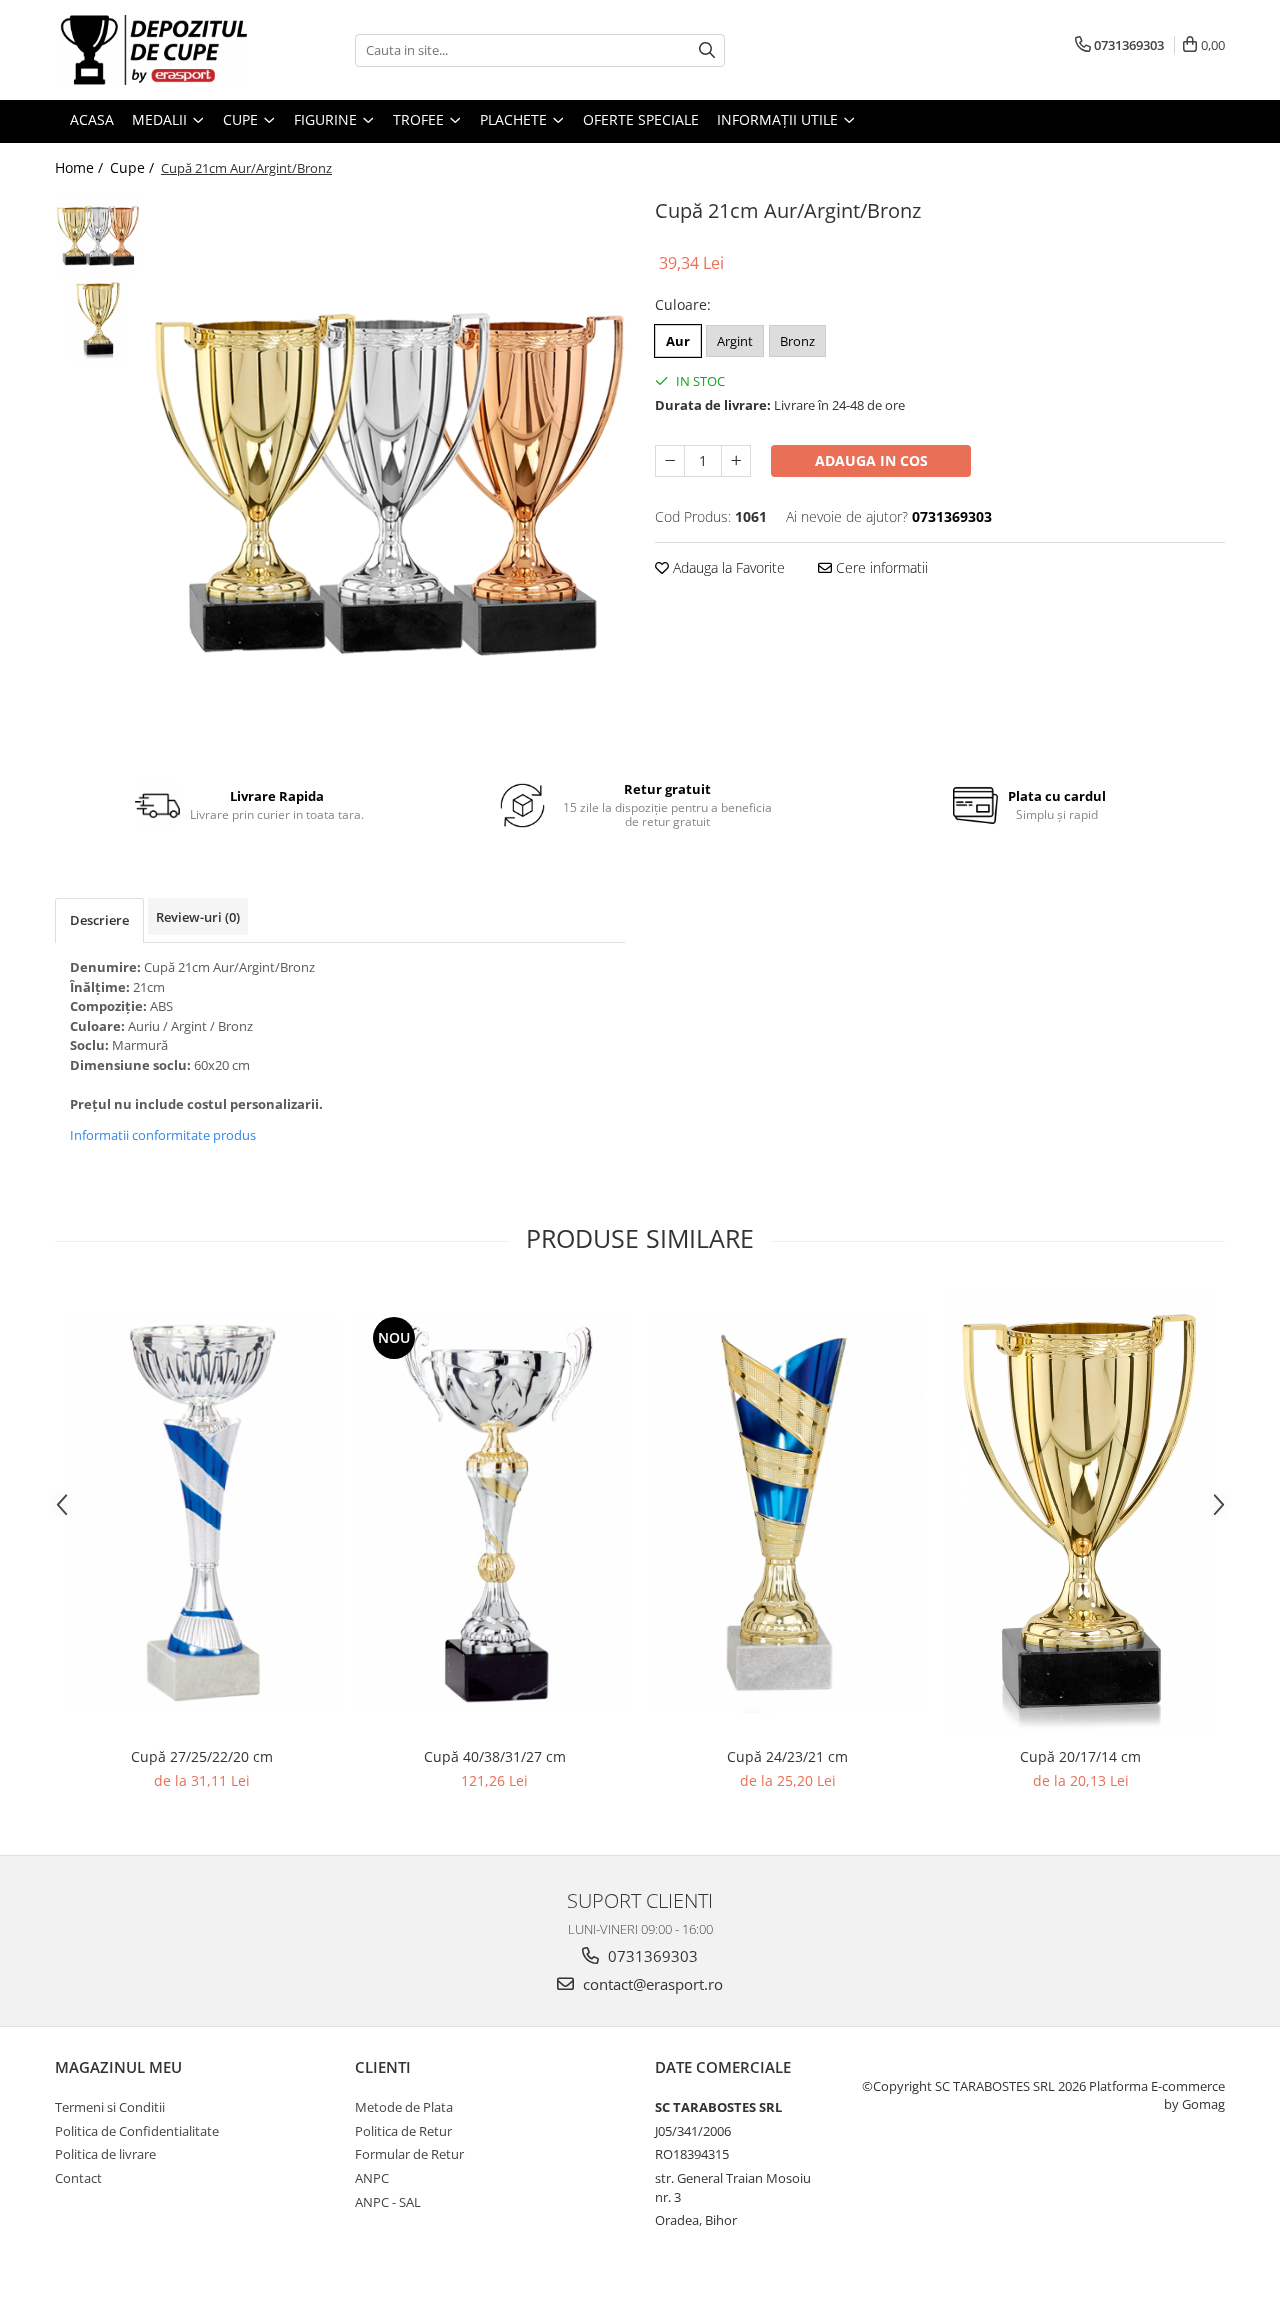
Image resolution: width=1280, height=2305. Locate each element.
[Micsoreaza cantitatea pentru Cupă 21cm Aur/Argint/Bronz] (670, 461)
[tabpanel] (387, 472)
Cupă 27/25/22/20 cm (202, 1756)
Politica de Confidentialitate (137, 2131)
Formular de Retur (409, 2154)
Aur (678, 341)
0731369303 (651, 1956)
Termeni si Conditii (110, 2107)
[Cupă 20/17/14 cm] (1080, 1512)
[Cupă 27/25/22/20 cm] (201, 1513)
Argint (735, 341)
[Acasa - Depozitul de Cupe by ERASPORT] (155, 50)
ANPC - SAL (388, 2202)
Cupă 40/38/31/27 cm (495, 1756)
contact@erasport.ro (651, 1984)
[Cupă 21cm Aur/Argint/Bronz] (387, 472)
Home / (81, 167)
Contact (78, 2178)
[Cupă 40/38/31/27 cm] (494, 1512)
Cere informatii (880, 567)
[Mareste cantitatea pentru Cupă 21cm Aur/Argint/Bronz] (736, 461)
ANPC (372, 2178)
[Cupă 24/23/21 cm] (787, 1512)
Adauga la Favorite (727, 567)
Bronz (797, 341)
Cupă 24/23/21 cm (787, 1756)
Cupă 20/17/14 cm (1080, 1756)
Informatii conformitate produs (163, 1135)
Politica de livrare (105, 2154)
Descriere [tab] (99, 920)
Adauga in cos (871, 460)
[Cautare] (707, 50)
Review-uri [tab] (198, 917)
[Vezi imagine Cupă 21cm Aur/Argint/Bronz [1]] (97, 320)
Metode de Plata (404, 2107)
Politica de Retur (403, 2131)
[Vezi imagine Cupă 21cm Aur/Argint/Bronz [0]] (97, 234)
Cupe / (134, 167)
